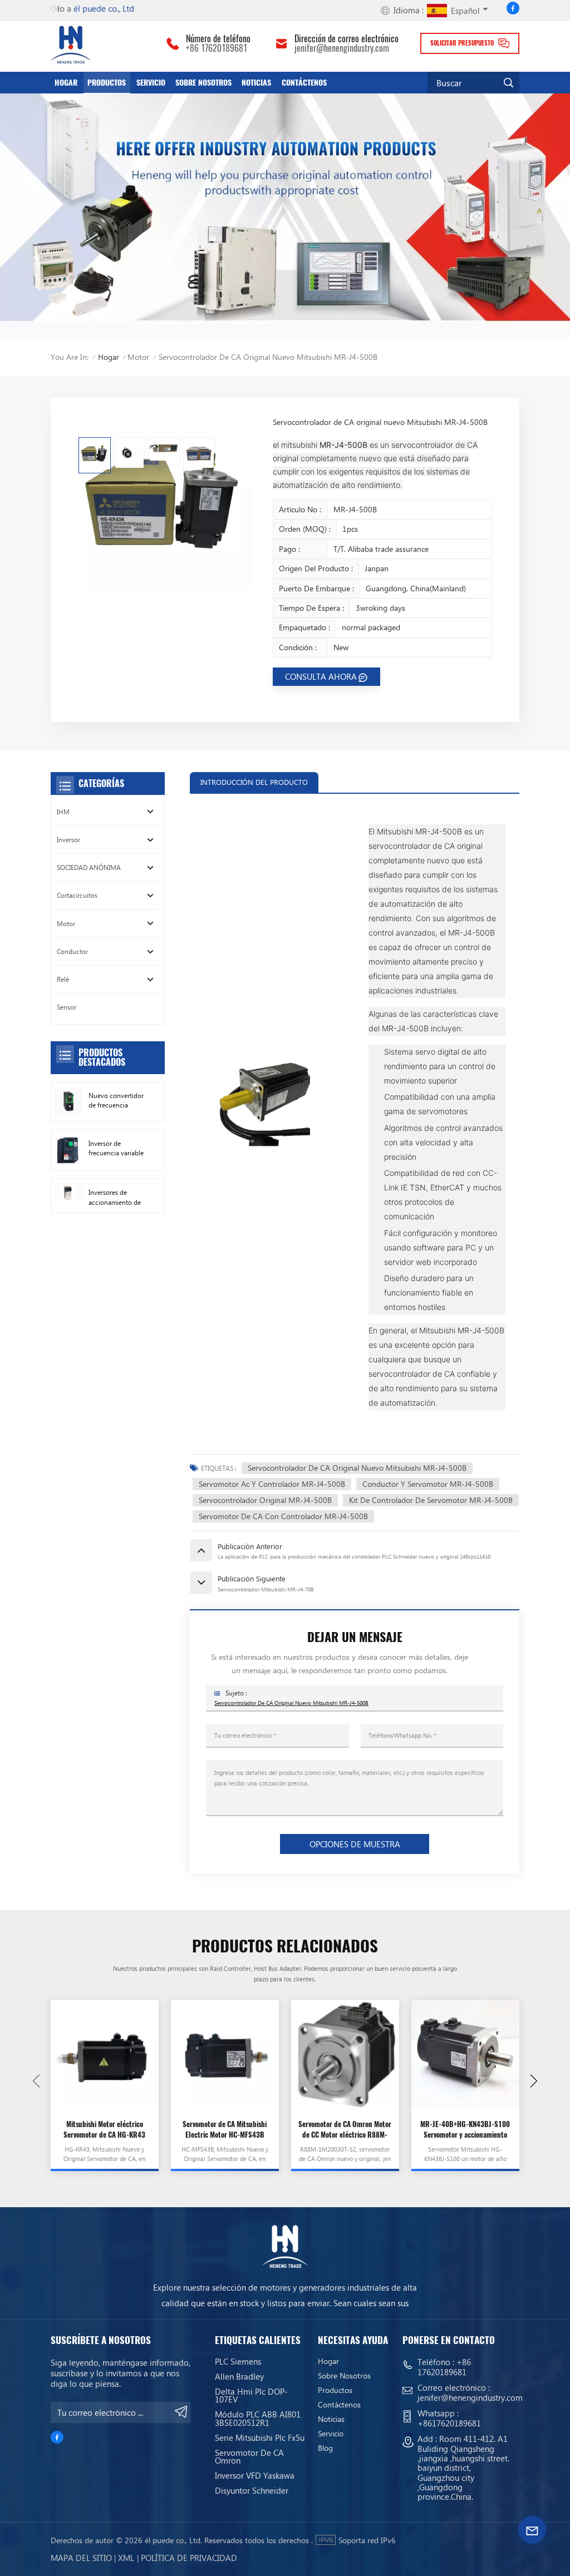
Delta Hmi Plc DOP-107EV (251, 2395)
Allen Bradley (239, 2376)
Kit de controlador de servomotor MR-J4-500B (431, 1500)
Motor (138, 357)
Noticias (256, 82)
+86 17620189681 (217, 48)
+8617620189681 (449, 2423)
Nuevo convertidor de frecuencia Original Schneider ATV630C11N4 (116, 1101)
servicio (151, 82)
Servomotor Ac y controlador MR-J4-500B (272, 1484)
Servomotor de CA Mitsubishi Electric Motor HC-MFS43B (225, 2129)
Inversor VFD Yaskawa (255, 2475)
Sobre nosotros (203, 82)
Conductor (72, 951)
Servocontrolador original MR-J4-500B (265, 1500)
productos (107, 82)
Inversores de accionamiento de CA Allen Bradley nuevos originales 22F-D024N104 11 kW (115, 1198)
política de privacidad (189, 2558)
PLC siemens (238, 2361)
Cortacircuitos (77, 895)
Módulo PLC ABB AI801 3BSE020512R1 (258, 2418)
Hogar (66, 82)
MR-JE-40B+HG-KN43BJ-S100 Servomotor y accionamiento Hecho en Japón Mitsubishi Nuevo (465, 2130)
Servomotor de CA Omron (249, 2457)
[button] (534, 2081)
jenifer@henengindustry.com (342, 48)
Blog (325, 2448)
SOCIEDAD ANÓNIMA (89, 867)
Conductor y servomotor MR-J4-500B (428, 1484)
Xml (126, 2558)
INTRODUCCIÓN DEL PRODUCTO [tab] (254, 782)
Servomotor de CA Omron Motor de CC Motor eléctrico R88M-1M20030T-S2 (345, 2130)
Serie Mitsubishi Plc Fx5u (260, 2437)
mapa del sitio (81, 2558)
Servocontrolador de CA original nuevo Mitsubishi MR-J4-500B (357, 1468)
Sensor (67, 1007)
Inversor (68, 840)
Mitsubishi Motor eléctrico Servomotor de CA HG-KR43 (104, 2129)
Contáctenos (304, 82)
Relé (63, 979)
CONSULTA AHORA (321, 676)
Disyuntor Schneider (252, 2490)
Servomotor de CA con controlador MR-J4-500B (283, 1516)
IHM (63, 812)
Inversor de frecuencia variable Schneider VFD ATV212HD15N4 (116, 1149)
